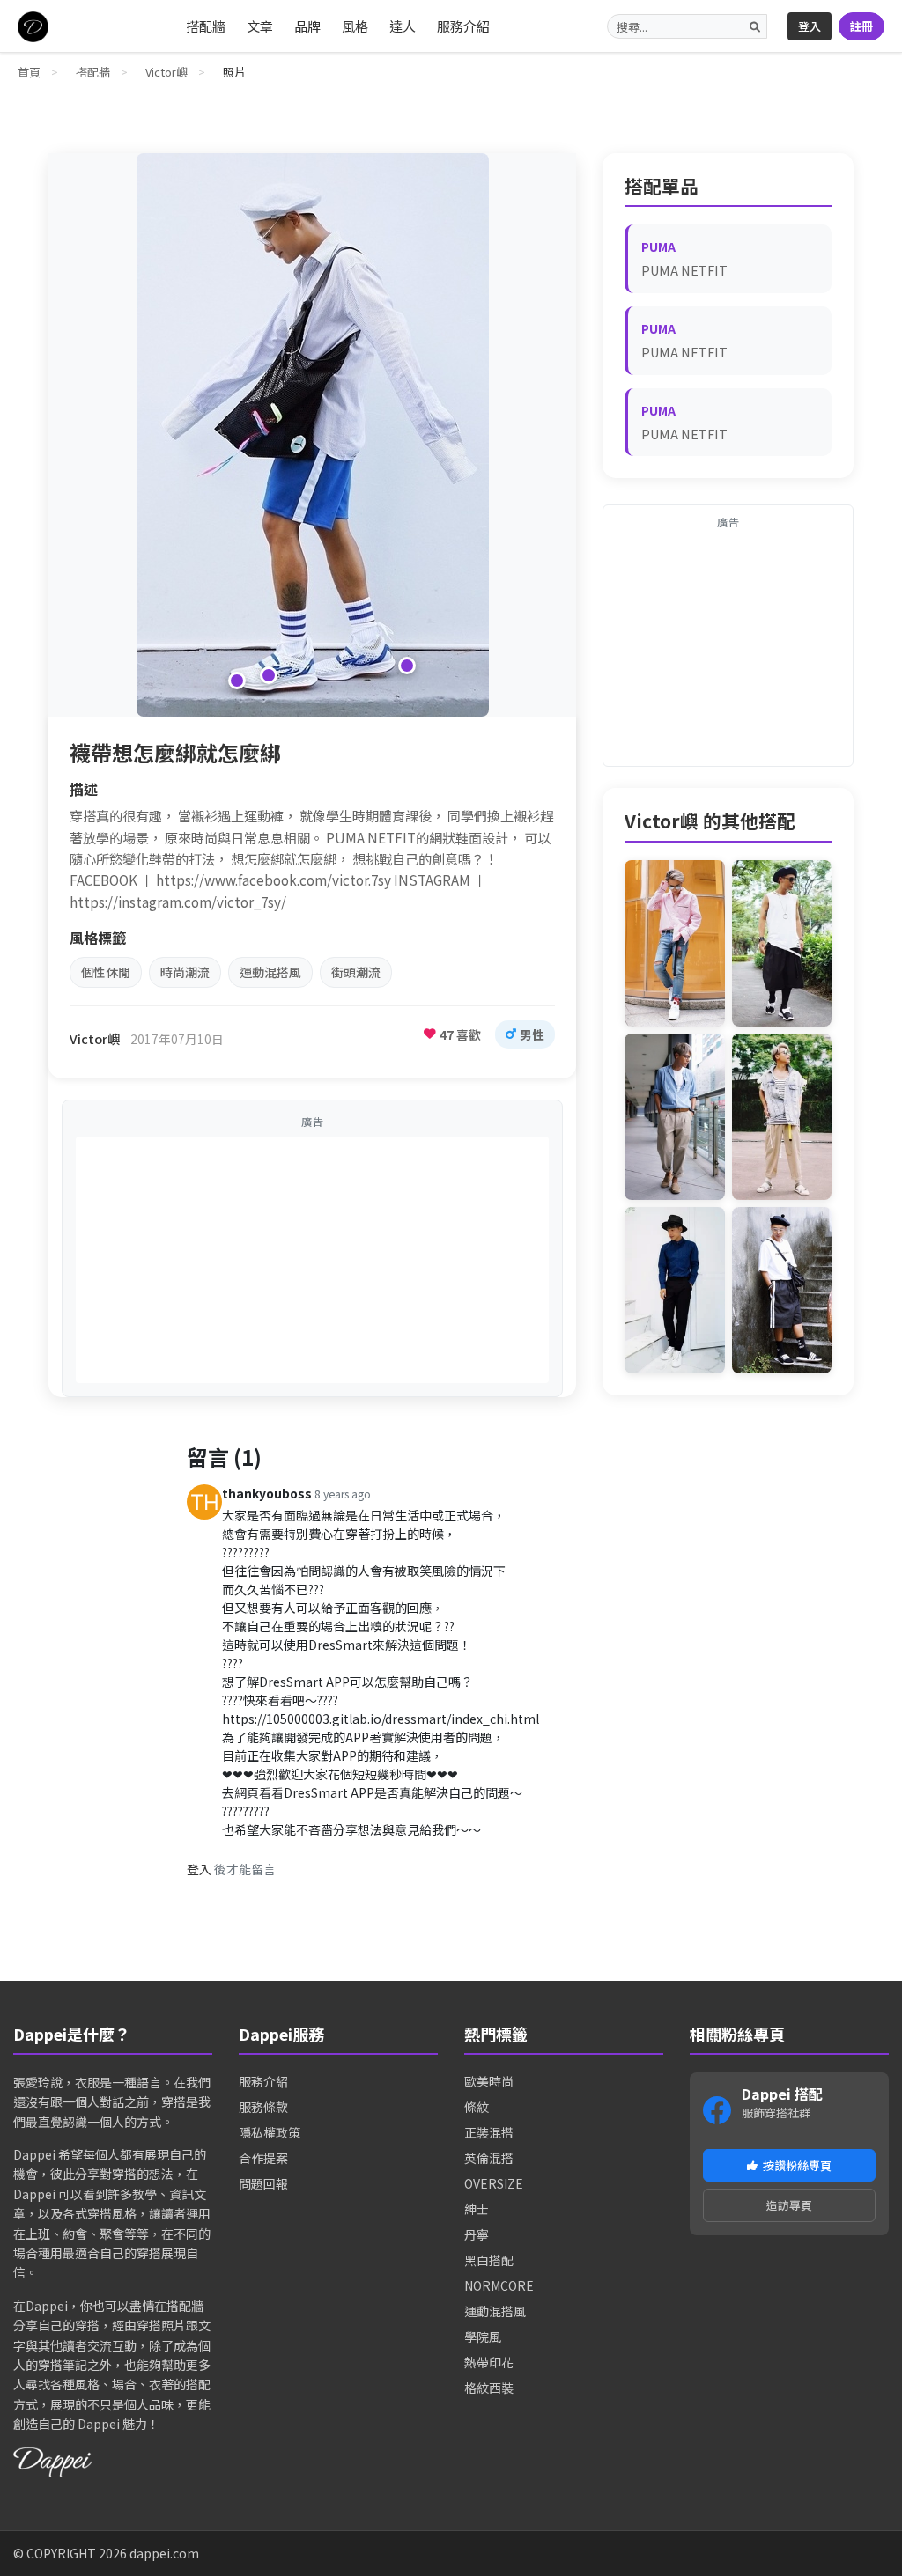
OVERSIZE (494, 2183)
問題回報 (263, 2183)
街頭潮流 (356, 972)
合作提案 (263, 2158)
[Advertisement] (312, 1260)
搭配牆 (206, 26)
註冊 (861, 26)
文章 (260, 26)
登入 (810, 26)
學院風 (483, 2337)
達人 (403, 26)
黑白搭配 (489, 2260)
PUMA (658, 247)
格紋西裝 (489, 2388)
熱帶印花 (489, 2362)
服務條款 (263, 2107)
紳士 (477, 2209)
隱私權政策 (270, 2132)
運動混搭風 (270, 972)
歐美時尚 (489, 2081)
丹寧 (477, 2234)
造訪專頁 (789, 2205)
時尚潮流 (185, 972)
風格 (355, 26)
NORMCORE (499, 2285)
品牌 (307, 26)
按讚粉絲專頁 (797, 2165)
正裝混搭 (489, 2132)
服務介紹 (463, 26)
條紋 (477, 2107)
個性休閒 (106, 972)
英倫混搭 (489, 2158)
